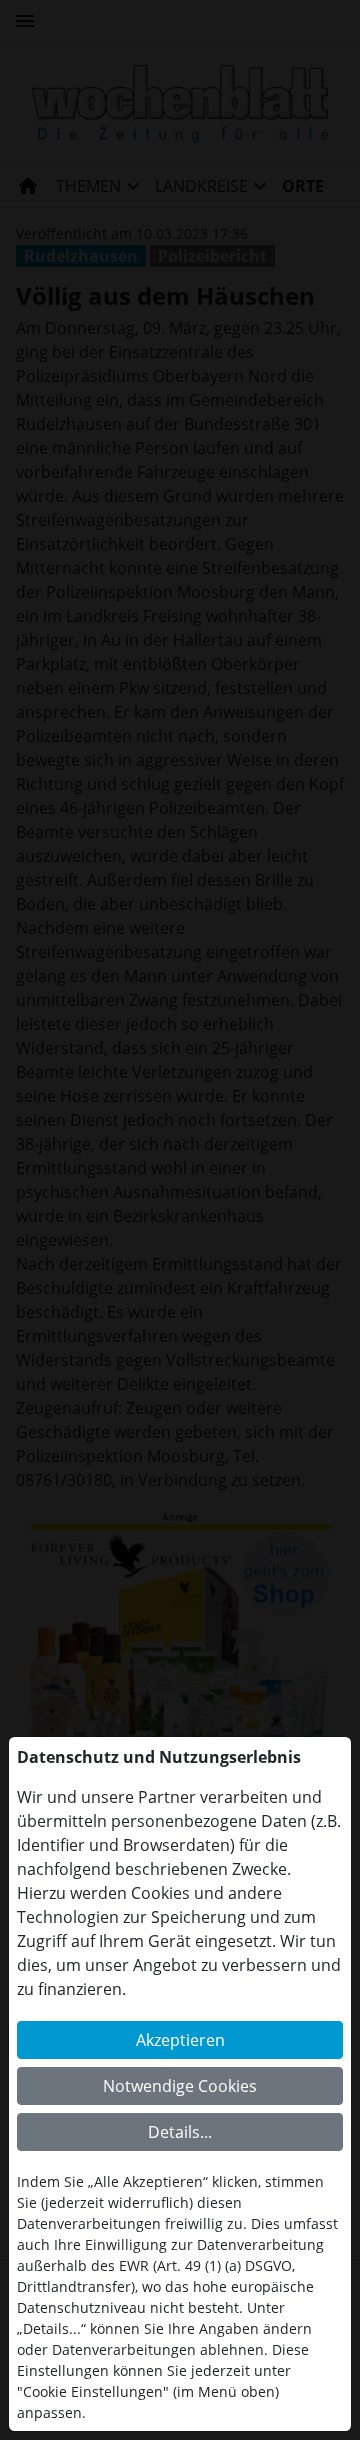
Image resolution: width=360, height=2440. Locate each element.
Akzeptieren (180, 2040)
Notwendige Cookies (180, 2086)
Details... (180, 2132)
